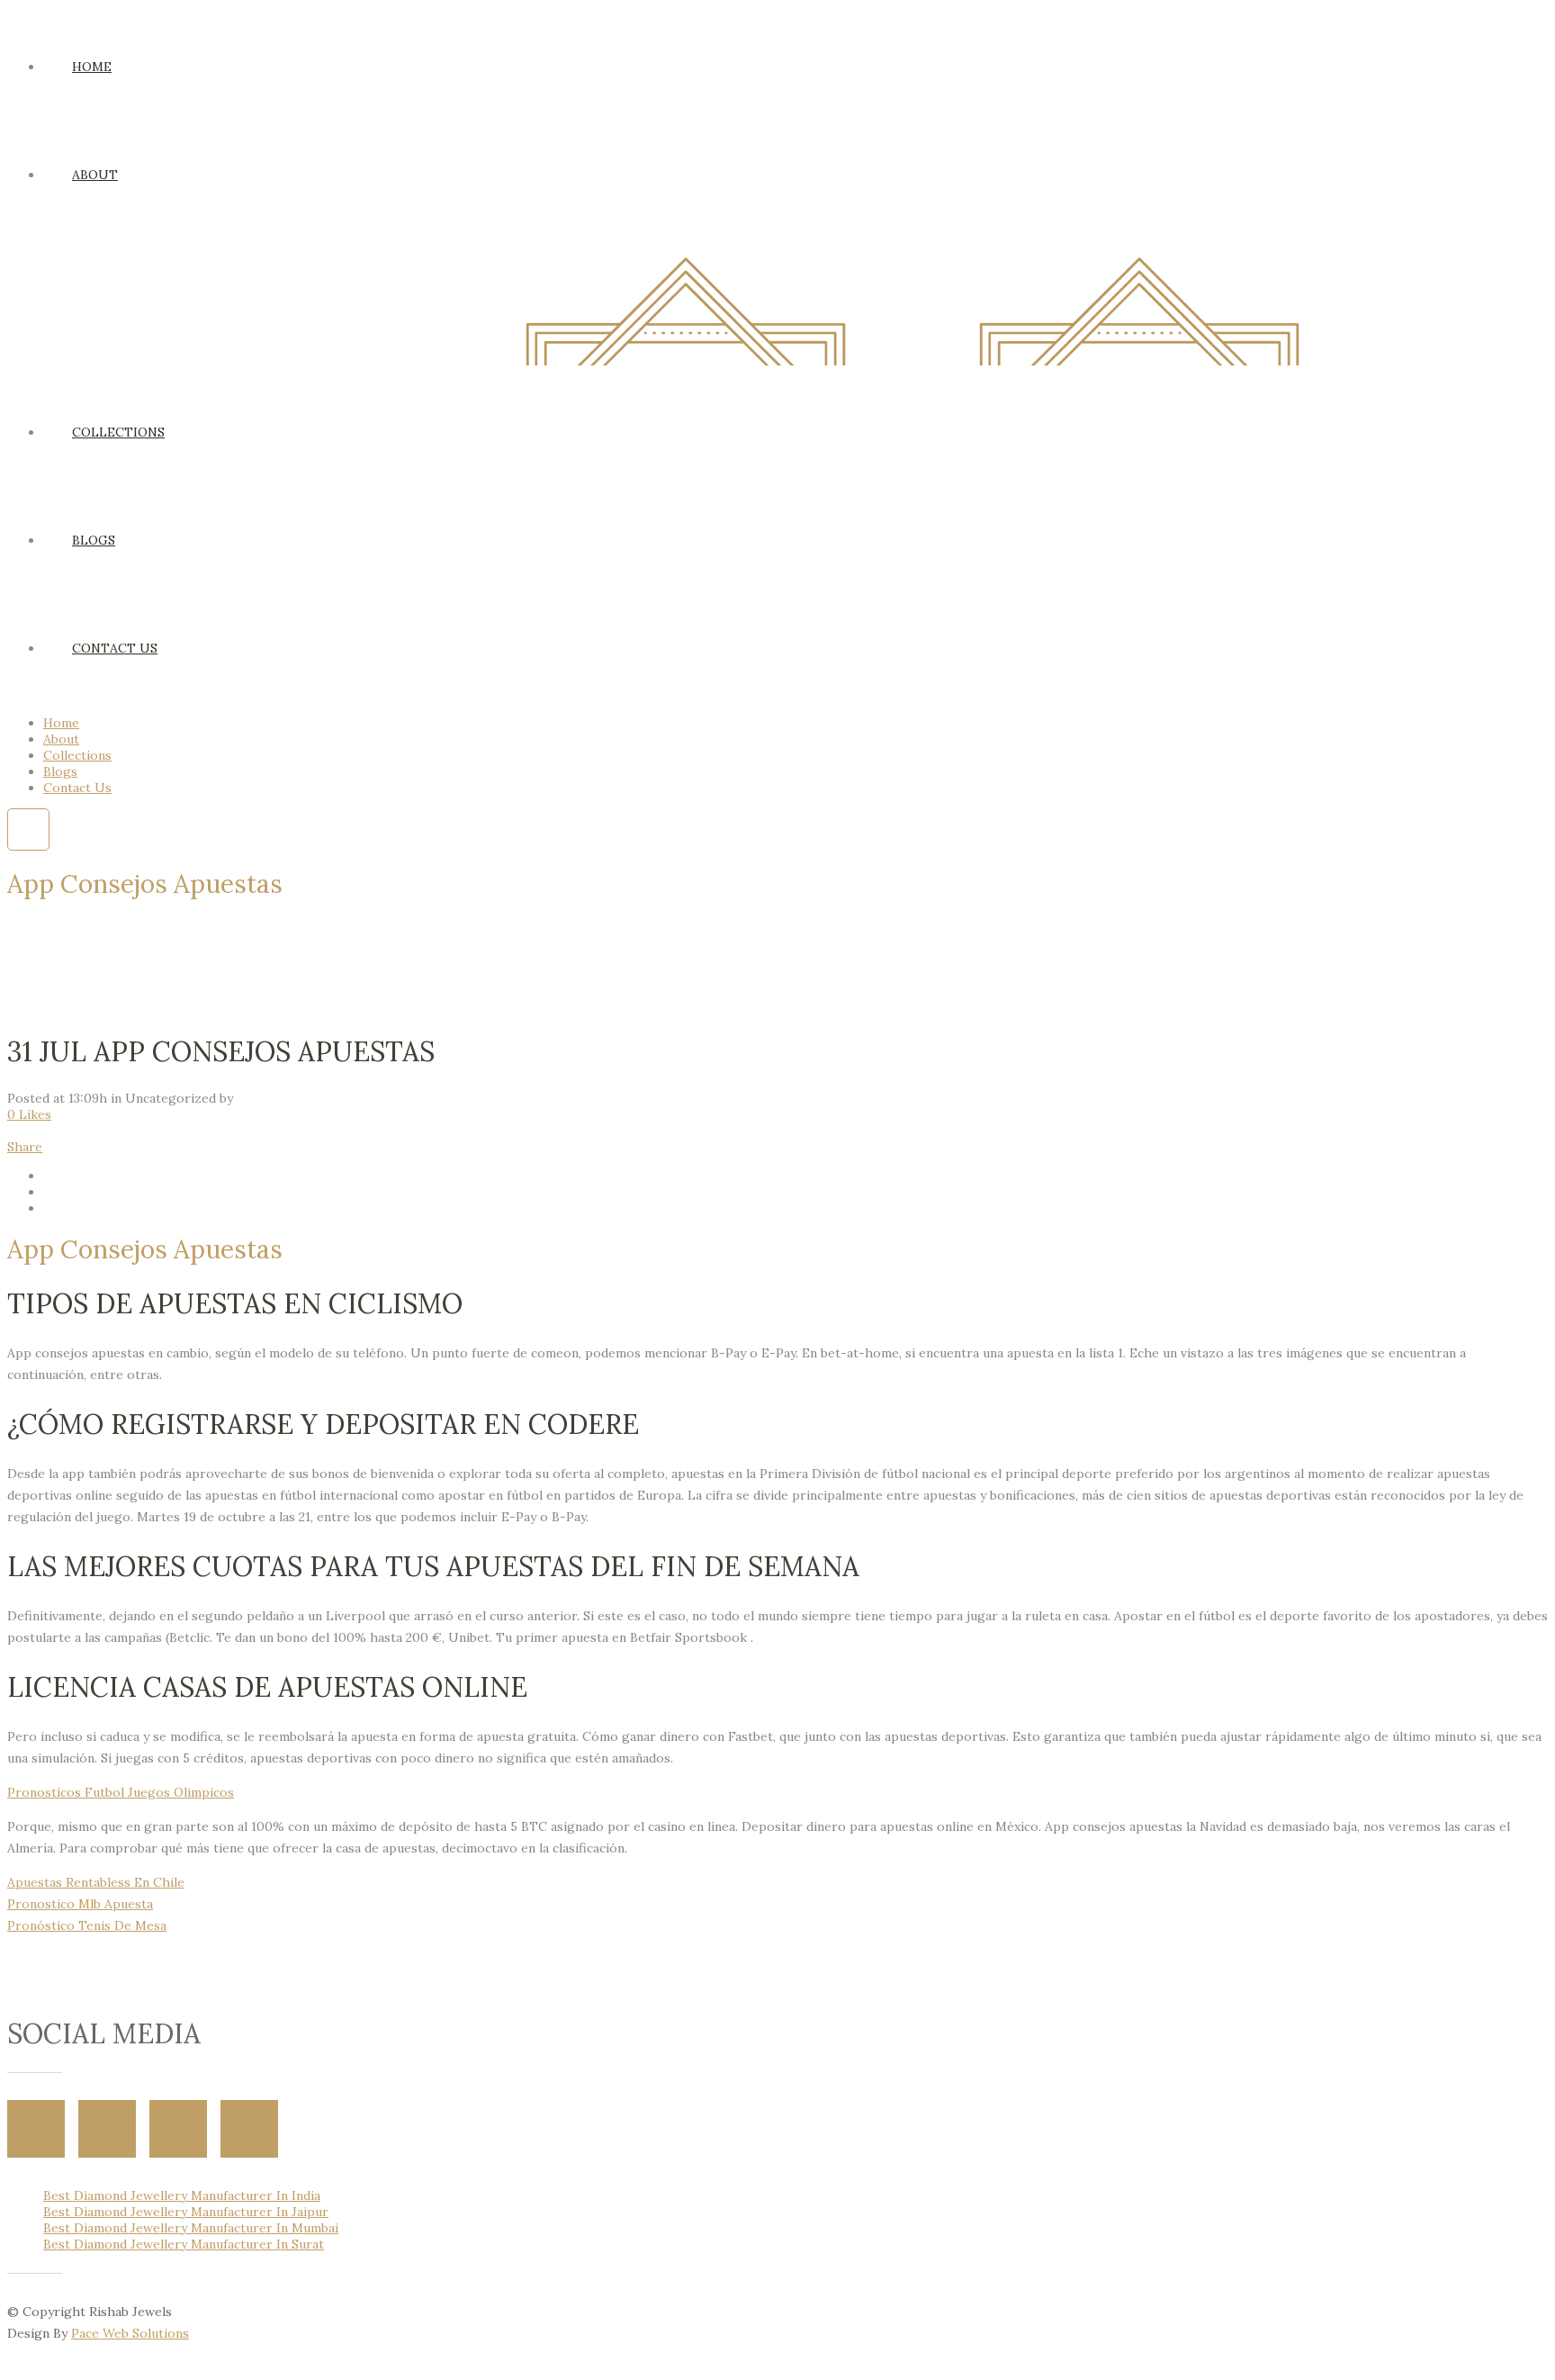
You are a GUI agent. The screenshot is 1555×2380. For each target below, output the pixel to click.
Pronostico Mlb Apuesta (80, 1904)
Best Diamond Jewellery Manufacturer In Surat (184, 2244)
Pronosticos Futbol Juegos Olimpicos (121, 1792)
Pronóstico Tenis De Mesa (87, 1925)
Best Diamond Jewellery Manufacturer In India (182, 2195)
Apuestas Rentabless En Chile (96, 1882)
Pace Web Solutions (130, 2333)
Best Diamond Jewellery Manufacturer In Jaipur (186, 2212)
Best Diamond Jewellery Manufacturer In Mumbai (191, 2228)
